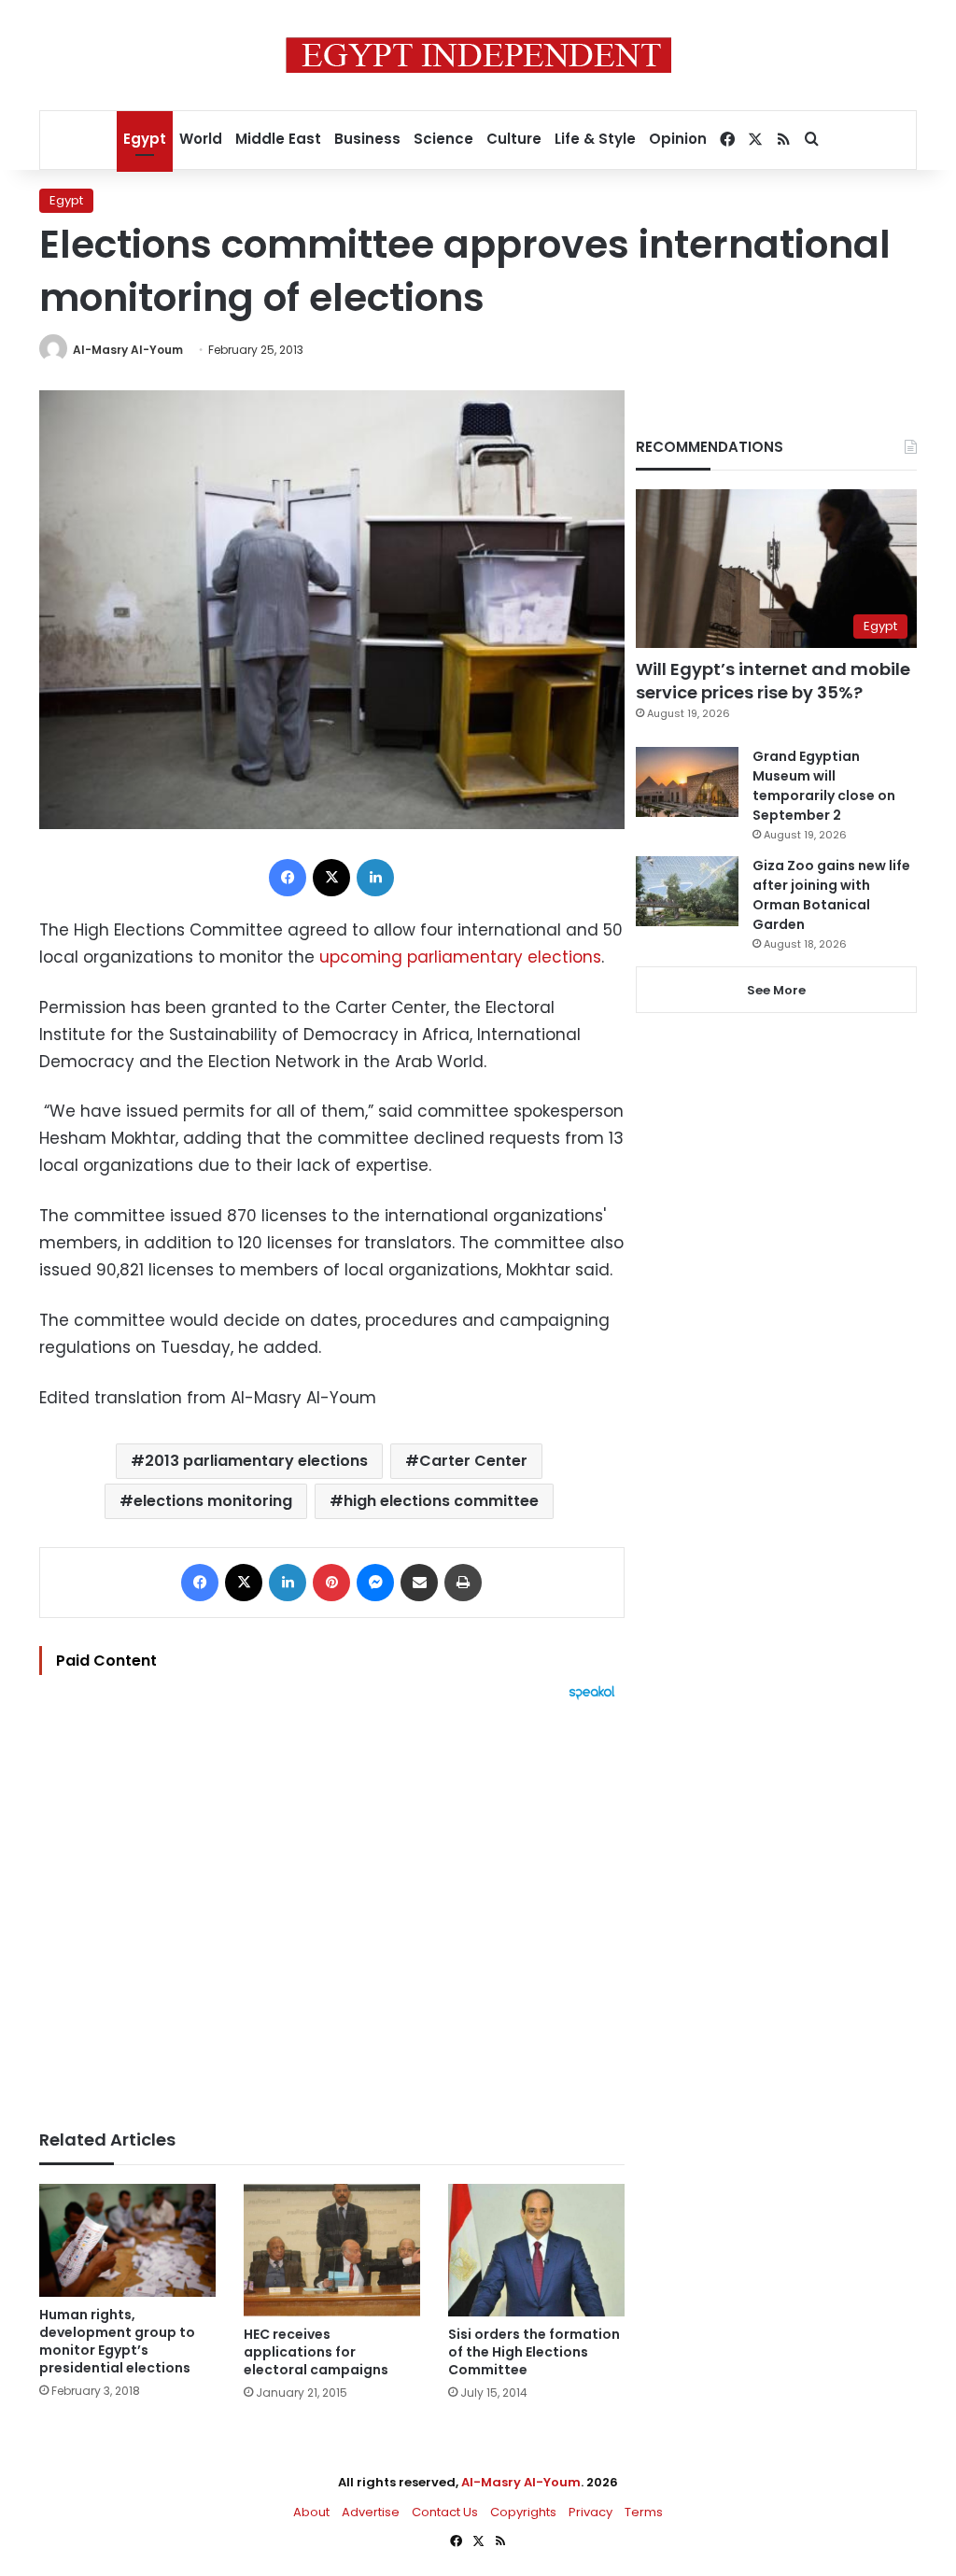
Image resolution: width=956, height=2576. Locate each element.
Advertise (371, 2512)
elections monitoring (213, 1501)
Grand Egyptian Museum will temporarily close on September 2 (824, 786)
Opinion (678, 139)
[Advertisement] (332, 1906)
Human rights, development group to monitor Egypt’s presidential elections (117, 2341)
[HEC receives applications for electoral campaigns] (332, 2250)
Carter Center (473, 1461)
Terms (644, 2512)
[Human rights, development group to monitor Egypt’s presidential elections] (127, 2240)
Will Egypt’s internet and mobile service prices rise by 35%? (773, 681)
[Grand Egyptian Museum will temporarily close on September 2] (687, 782)
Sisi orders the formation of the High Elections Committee (534, 2352)
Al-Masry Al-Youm (128, 350)
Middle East (278, 139)
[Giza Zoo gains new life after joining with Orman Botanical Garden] (687, 891)
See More (776, 990)
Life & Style (595, 139)
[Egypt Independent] (478, 55)
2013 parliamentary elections (256, 1461)
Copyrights (523, 2512)
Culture (514, 139)
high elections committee (441, 1501)
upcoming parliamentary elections (460, 957)
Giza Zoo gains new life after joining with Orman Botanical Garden (831, 895)
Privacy (590, 2512)
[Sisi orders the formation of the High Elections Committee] (536, 2250)
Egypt (145, 139)
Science (443, 139)
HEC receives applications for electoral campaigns (316, 2352)
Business (367, 139)
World (201, 139)
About (311, 2512)
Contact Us (445, 2512)
